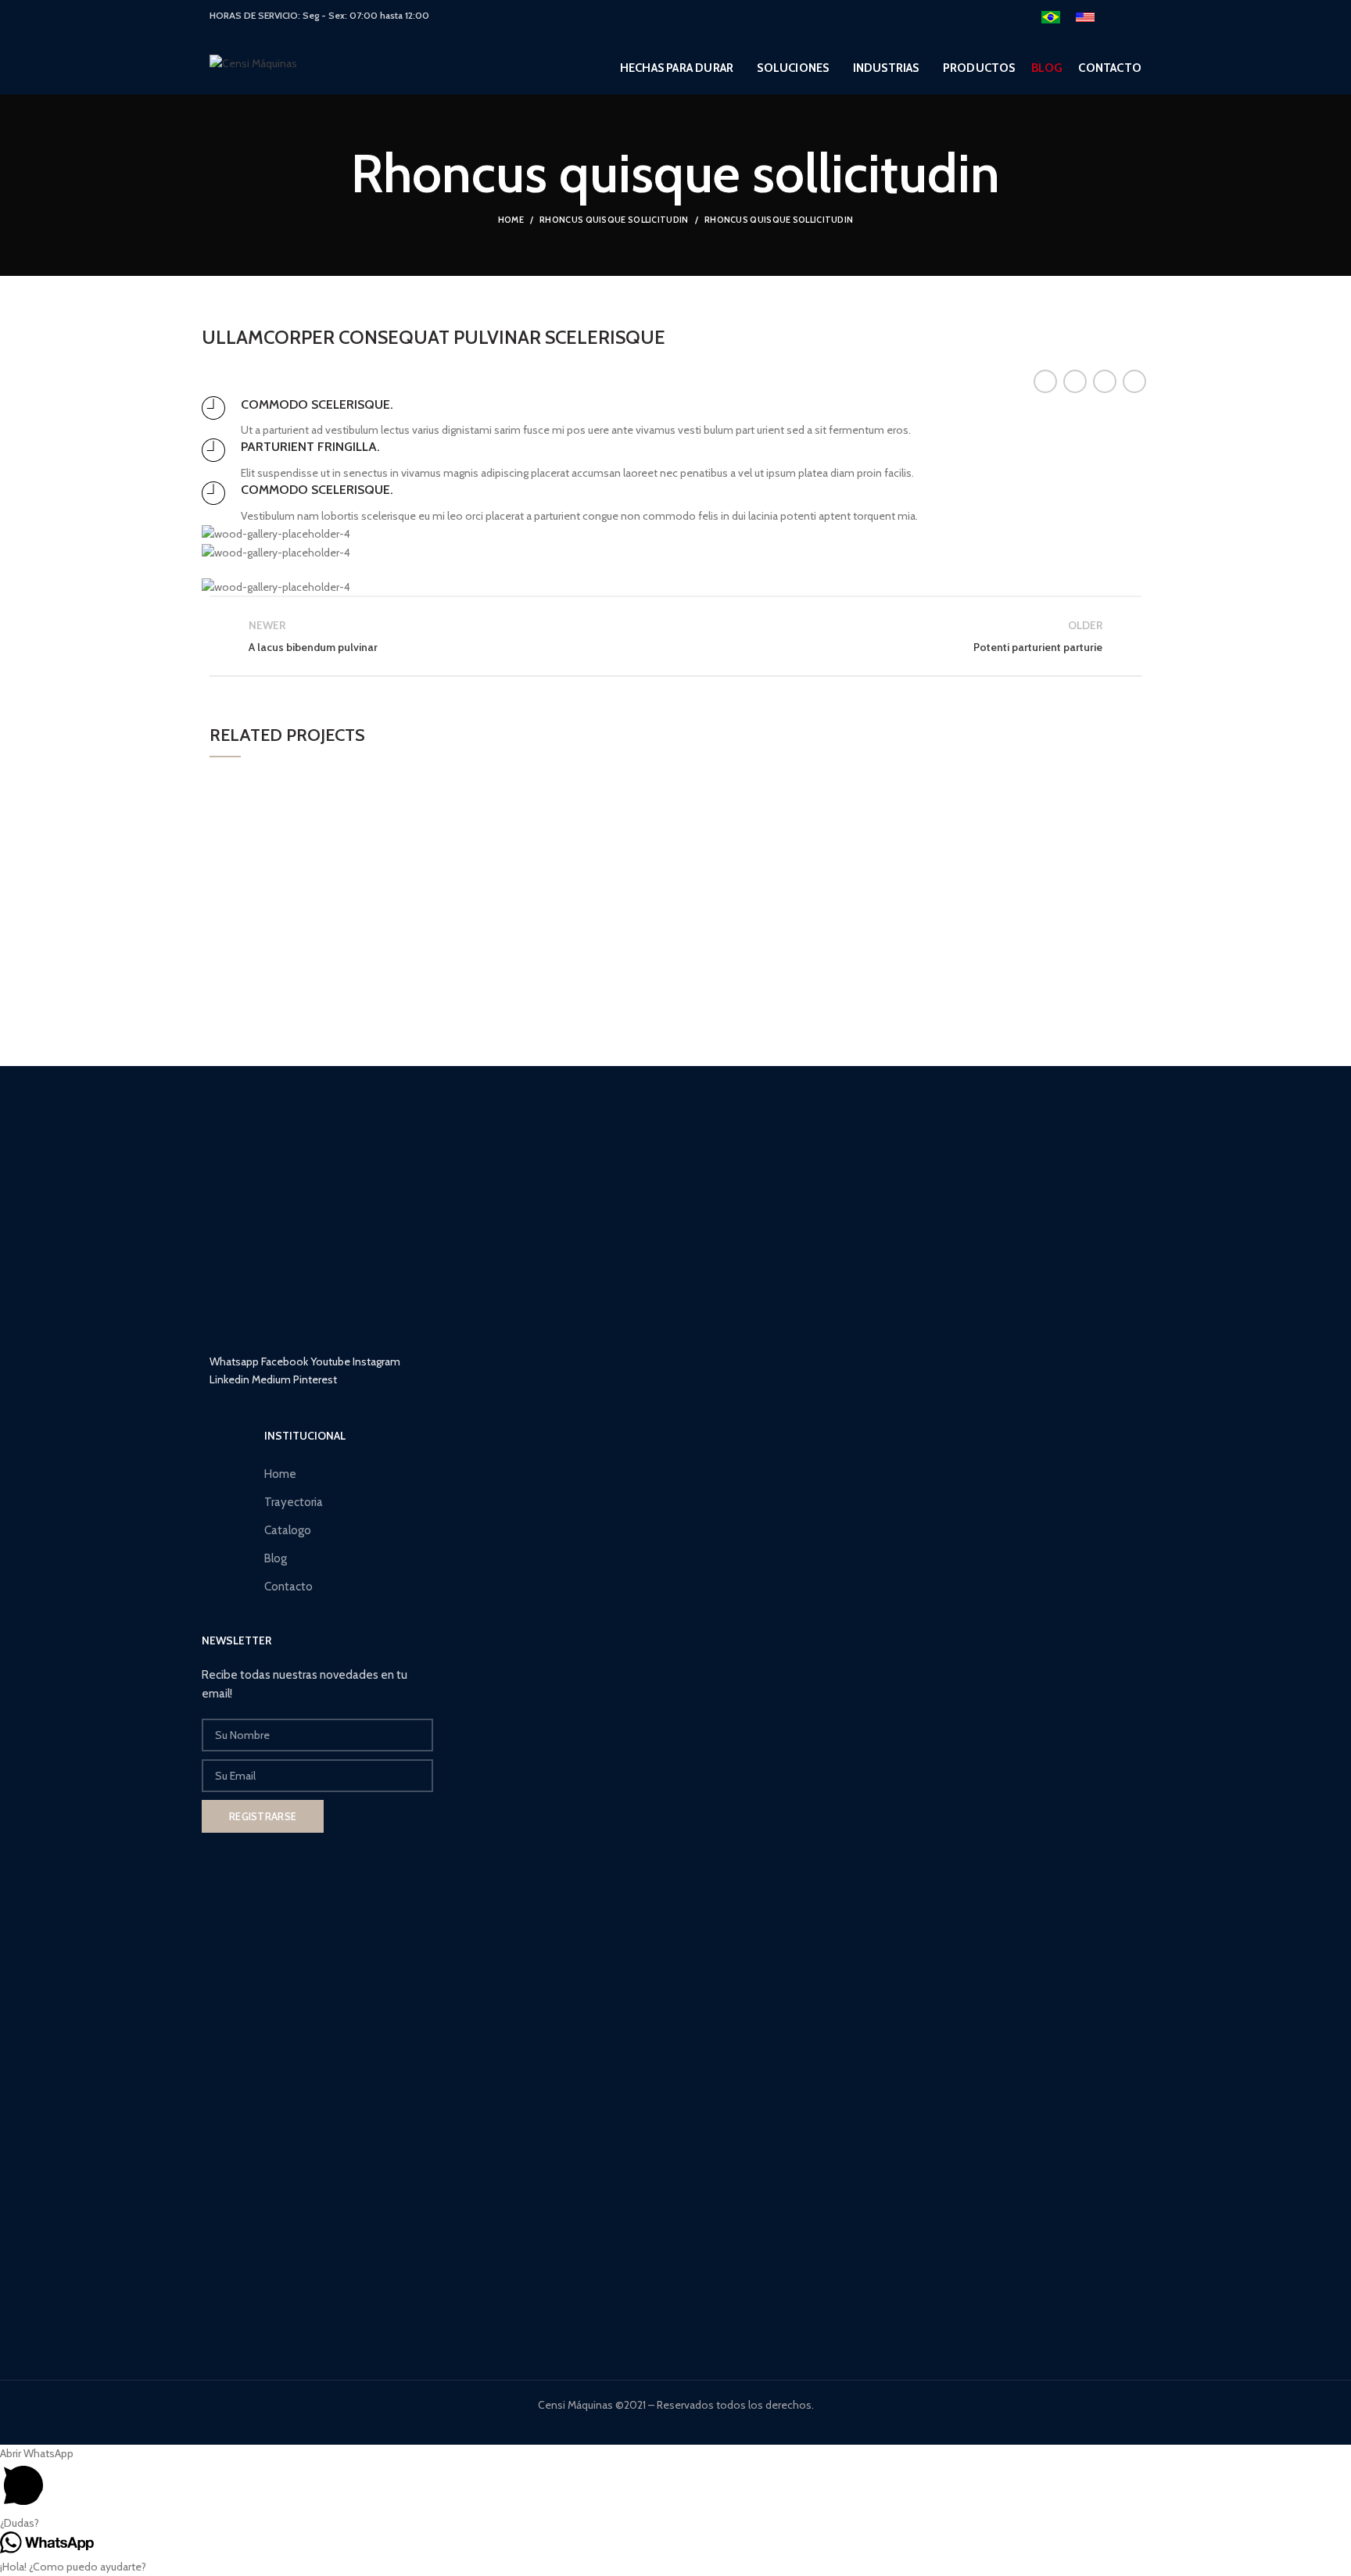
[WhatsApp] (1134, 381)
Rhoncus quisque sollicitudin (614, 220)
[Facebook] (1045, 381)
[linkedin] (1105, 381)
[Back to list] (675, 636)
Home (511, 220)
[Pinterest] (1075, 381)
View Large (493, 783)
